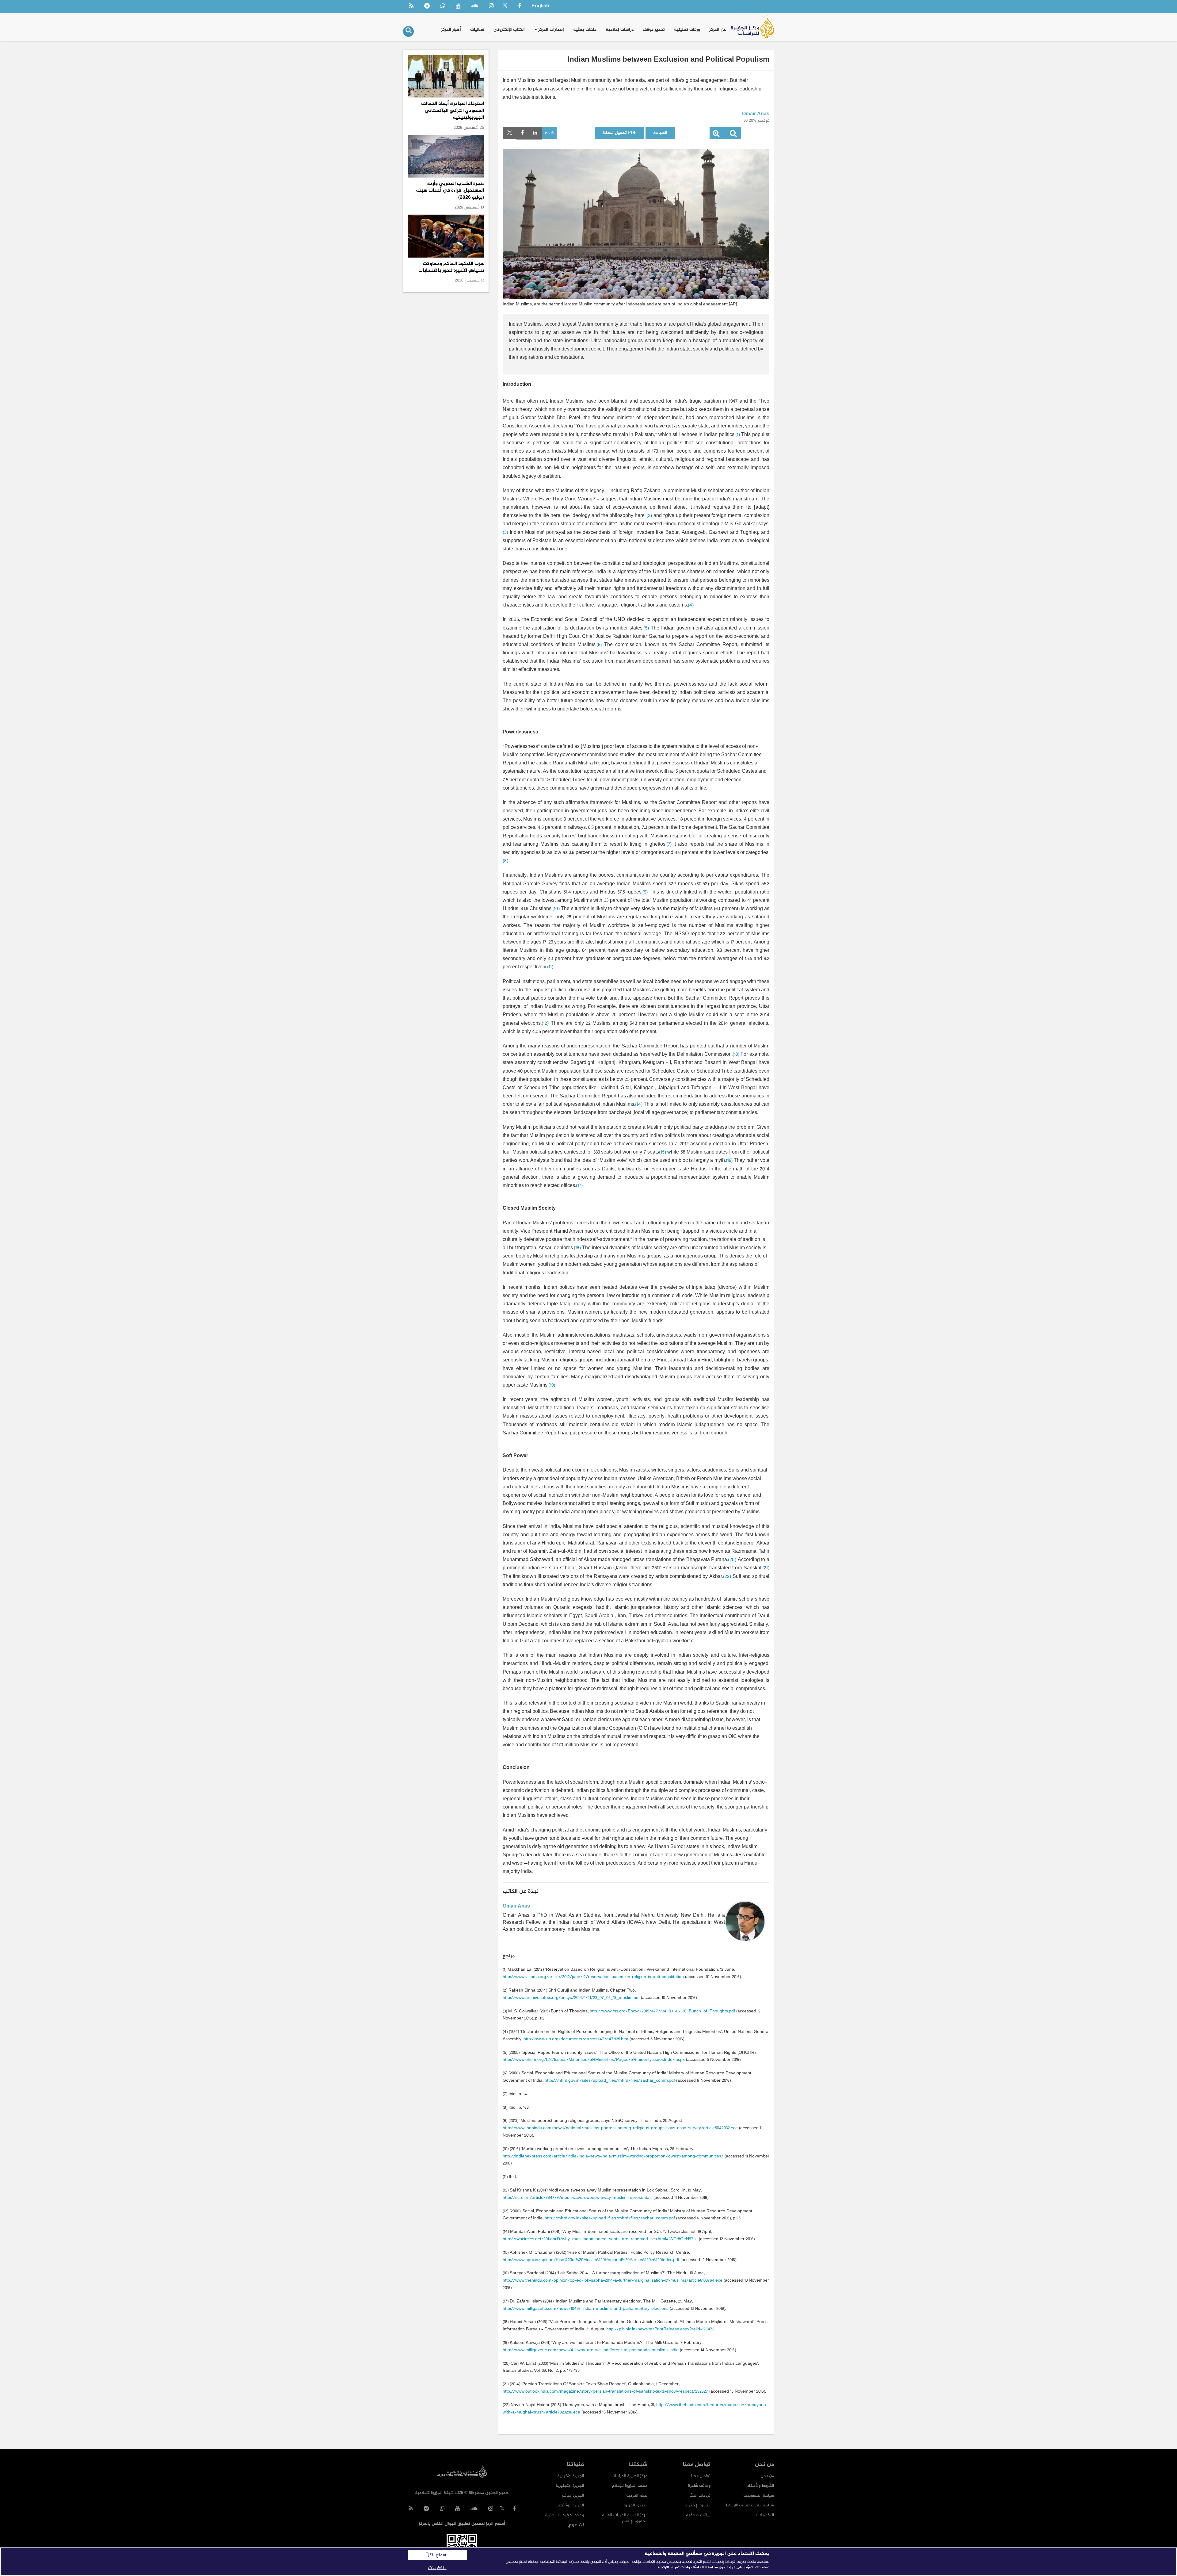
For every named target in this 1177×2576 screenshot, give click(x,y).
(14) (639, 1105)
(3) (505, 533)
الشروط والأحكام (760, 2486)
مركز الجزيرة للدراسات (629, 2476)
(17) (579, 1186)
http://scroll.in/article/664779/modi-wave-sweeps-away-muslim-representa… (577, 2198)
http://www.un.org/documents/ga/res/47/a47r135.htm (576, 2039)
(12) (545, 1024)
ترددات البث (700, 2496)
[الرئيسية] (752, 27)
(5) (646, 628)
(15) (663, 1152)
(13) (736, 1055)
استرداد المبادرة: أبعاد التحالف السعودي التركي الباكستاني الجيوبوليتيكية (453, 111)
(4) (691, 605)
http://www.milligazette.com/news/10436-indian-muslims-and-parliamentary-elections (586, 2309)
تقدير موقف (654, 30)
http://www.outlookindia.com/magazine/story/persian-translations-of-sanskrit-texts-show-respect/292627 (605, 2392)
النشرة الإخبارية (697, 2505)
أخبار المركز (451, 30)
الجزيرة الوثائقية (570, 2505)
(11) (550, 967)
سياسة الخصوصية (759, 2496)
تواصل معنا (701, 2476)
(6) (599, 645)
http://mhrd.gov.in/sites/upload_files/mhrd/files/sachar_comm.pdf (610, 2081)
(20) (732, 1560)
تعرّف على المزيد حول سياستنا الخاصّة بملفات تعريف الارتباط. (705, 2567)
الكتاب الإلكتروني (509, 30)
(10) (556, 909)
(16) (729, 1161)
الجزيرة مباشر (573, 2496)
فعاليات (477, 30)
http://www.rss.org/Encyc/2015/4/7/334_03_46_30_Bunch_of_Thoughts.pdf (662, 2011)
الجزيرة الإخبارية (571, 2476)
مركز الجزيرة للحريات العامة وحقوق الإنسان (625, 2518)
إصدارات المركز (550, 30)
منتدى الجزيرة (636, 2505)
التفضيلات (765, 2515)
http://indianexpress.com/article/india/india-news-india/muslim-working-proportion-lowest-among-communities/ (613, 2156)
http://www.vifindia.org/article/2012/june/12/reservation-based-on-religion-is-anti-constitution (593, 1977)
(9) (645, 892)
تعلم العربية (637, 2496)
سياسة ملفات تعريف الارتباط (750, 2505)
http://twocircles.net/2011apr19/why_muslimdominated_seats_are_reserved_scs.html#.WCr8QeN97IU (600, 2239)
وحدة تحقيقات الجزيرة (565, 2515)
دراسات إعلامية (620, 30)
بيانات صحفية (698, 2515)
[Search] (408, 31)
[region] (588, 2562)
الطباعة (660, 133)
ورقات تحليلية (687, 30)
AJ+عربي (576, 2525)
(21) (766, 1568)
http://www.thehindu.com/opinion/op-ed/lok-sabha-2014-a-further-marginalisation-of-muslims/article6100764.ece (613, 2281)
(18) (577, 1248)
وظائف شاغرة (699, 2486)
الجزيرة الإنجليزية (570, 2486)
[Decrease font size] (733, 135)
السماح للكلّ (437, 2555)
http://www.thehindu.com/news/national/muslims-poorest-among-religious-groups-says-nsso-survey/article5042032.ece (620, 2128)
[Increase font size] (716, 135)
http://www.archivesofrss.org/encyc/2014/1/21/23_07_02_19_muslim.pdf (571, 1998)
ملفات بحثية (585, 30)
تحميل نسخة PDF (619, 133)
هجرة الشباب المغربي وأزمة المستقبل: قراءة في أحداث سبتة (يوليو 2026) (450, 191)
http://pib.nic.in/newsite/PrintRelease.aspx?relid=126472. (661, 2329)
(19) (552, 1386)
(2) (649, 516)
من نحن (767, 2476)
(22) (727, 1577)
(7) (669, 845)
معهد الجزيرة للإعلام (630, 2486)
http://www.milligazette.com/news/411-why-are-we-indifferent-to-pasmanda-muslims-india (591, 2350)
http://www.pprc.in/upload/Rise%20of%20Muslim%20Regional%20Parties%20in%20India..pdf (591, 2260)
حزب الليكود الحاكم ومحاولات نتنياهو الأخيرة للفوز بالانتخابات (451, 267)
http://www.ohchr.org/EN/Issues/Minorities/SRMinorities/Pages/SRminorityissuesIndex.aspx (594, 2060)
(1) (738, 435)
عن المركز (718, 30)
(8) (505, 861)
